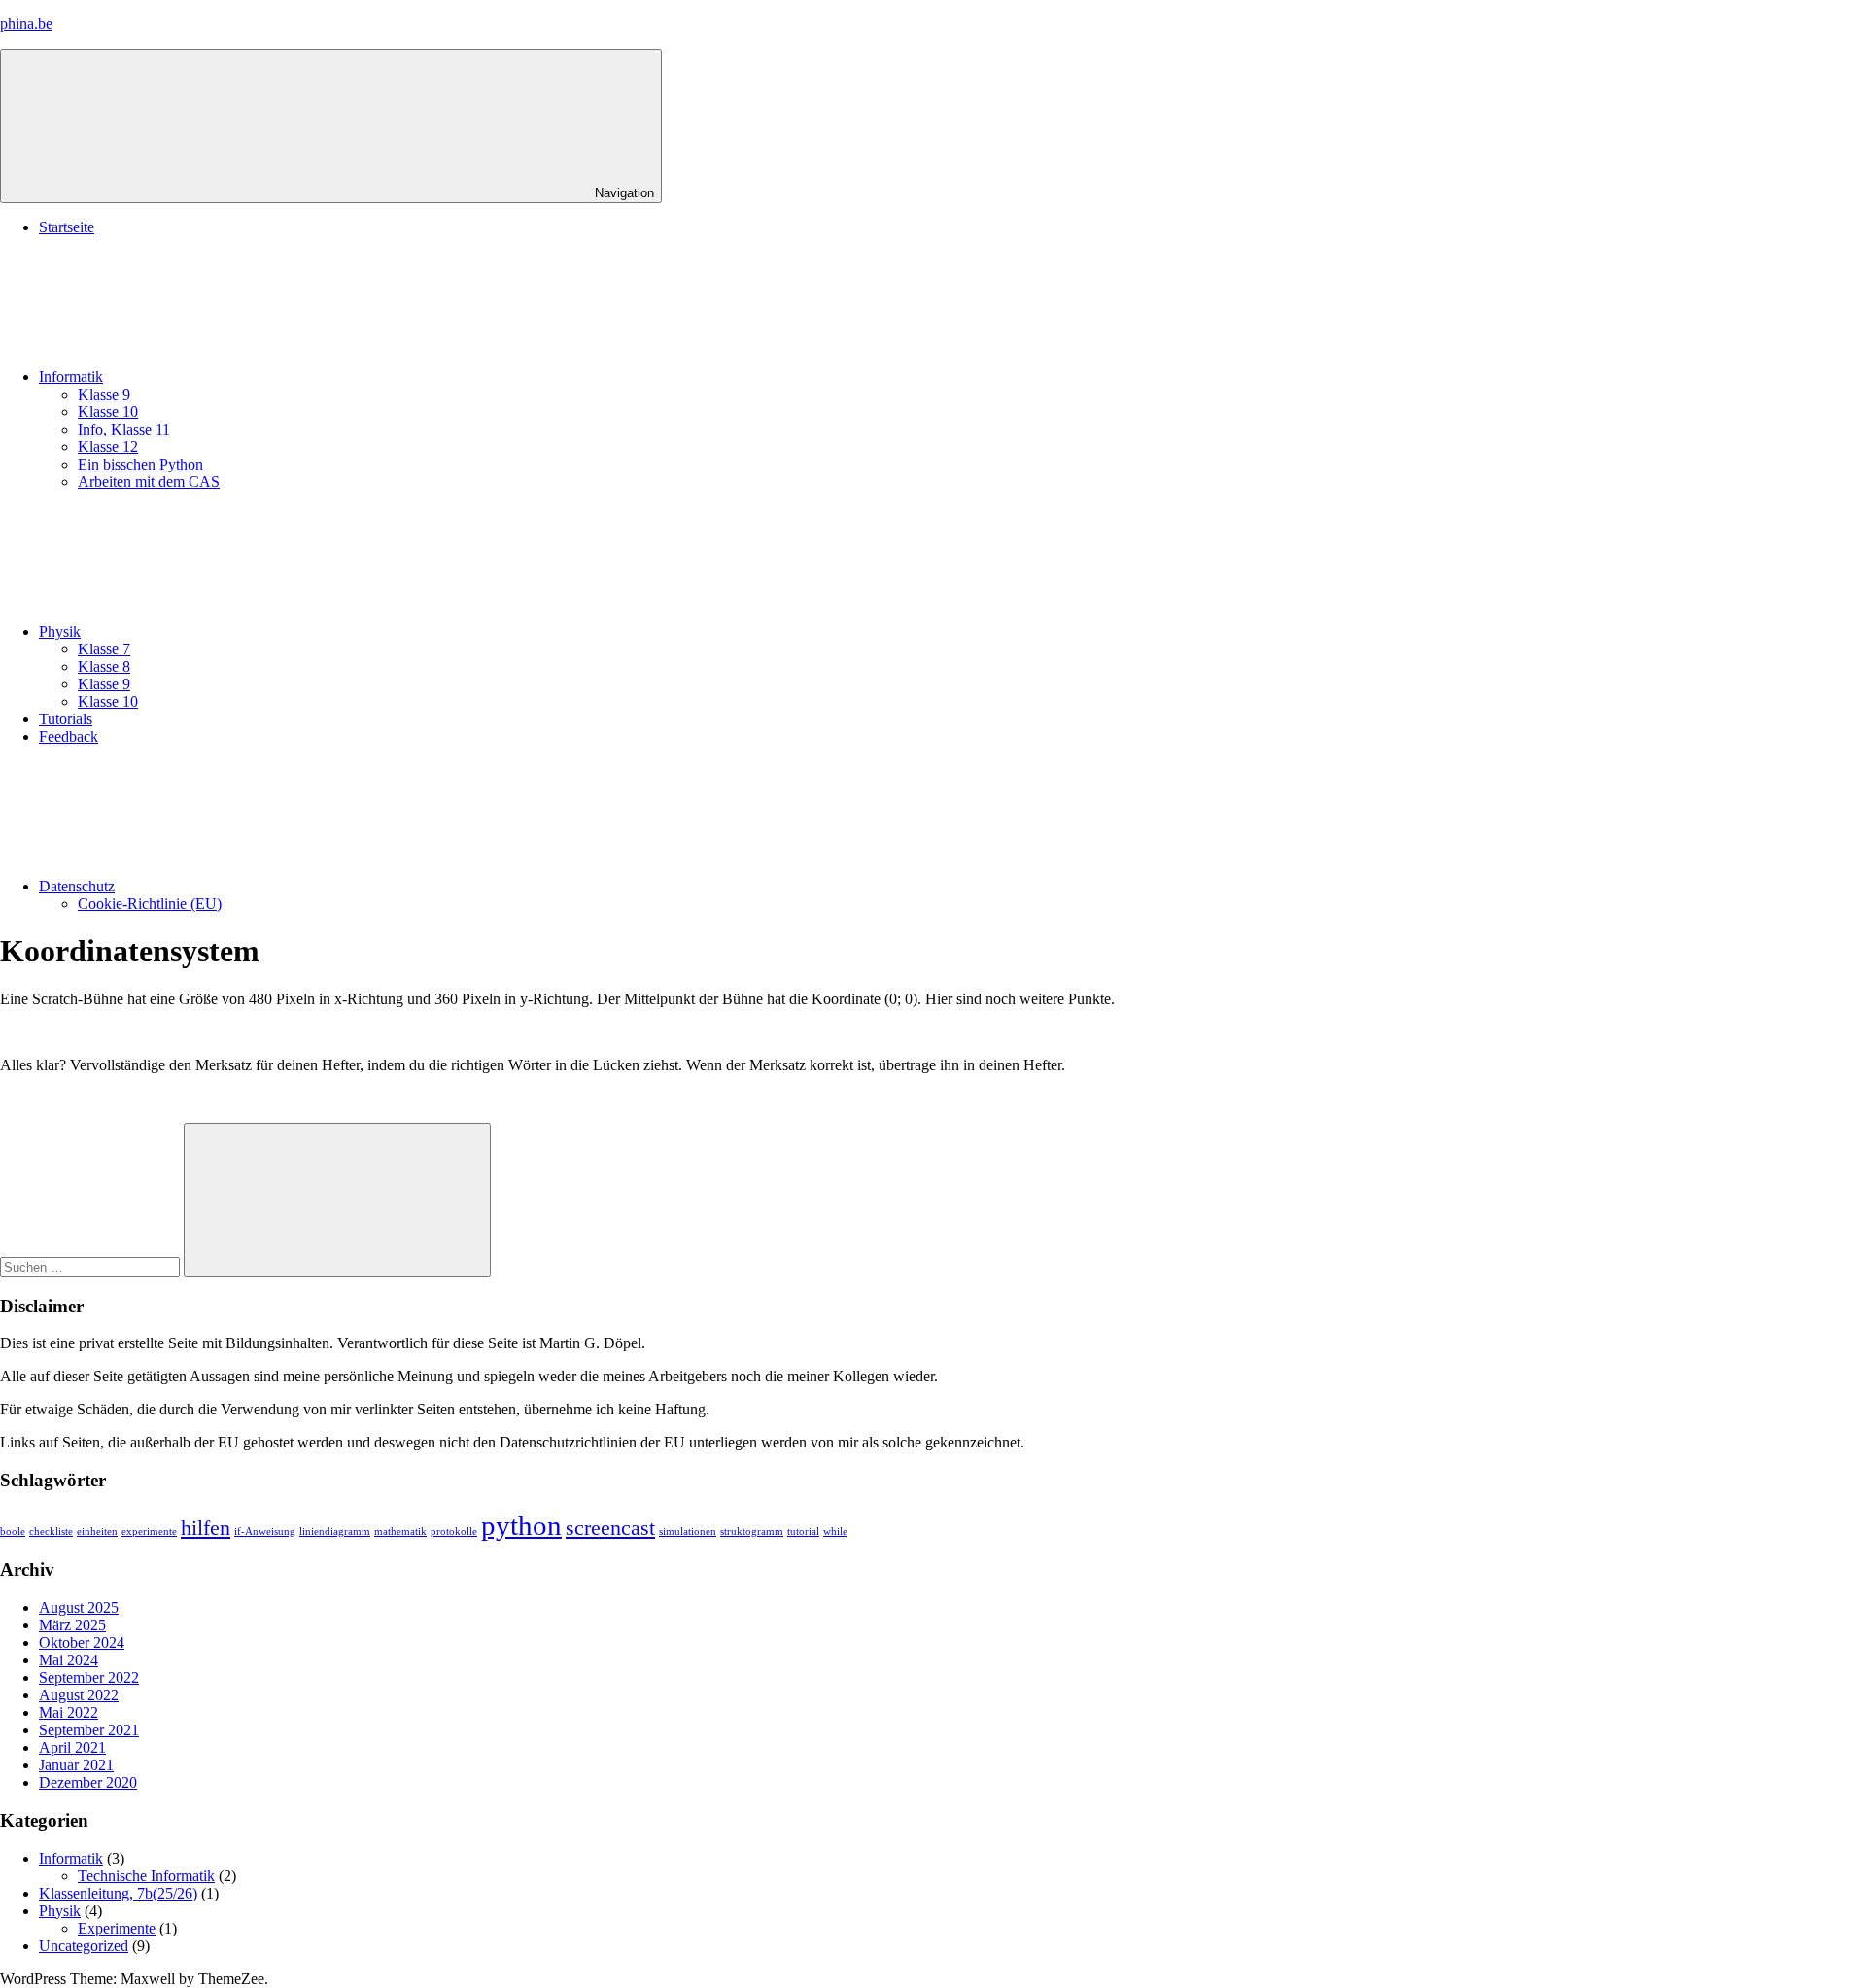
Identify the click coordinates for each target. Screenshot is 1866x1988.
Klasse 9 (104, 394)
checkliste (51, 1532)
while (835, 1532)
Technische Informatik (146, 1876)
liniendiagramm (335, 1532)
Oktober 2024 (82, 1642)
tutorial (803, 1532)
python (521, 1525)
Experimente (117, 1928)
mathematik (400, 1532)
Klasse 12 (108, 447)
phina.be (26, 24)
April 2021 (72, 1747)
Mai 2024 (69, 1660)
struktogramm (752, 1532)
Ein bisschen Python (140, 464)
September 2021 (89, 1730)
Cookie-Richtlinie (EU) (150, 904)
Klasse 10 (108, 412)
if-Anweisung (265, 1532)
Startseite (67, 227)
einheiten (97, 1532)
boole (13, 1532)
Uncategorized (84, 1946)
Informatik (71, 377)
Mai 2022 (69, 1712)
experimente (149, 1532)
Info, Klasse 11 (124, 429)
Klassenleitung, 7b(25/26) (118, 1893)
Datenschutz (77, 886)
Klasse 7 (104, 649)
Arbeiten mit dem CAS (149, 482)
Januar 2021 (76, 1765)
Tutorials (66, 719)
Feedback (69, 736)
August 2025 (79, 1607)
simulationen (688, 1532)
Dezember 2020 (88, 1782)
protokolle (454, 1532)
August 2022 (79, 1695)
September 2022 (89, 1677)
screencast (610, 1528)
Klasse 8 (104, 666)
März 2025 (72, 1625)
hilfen (206, 1528)
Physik (60, 631)
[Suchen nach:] (92, 1266)
